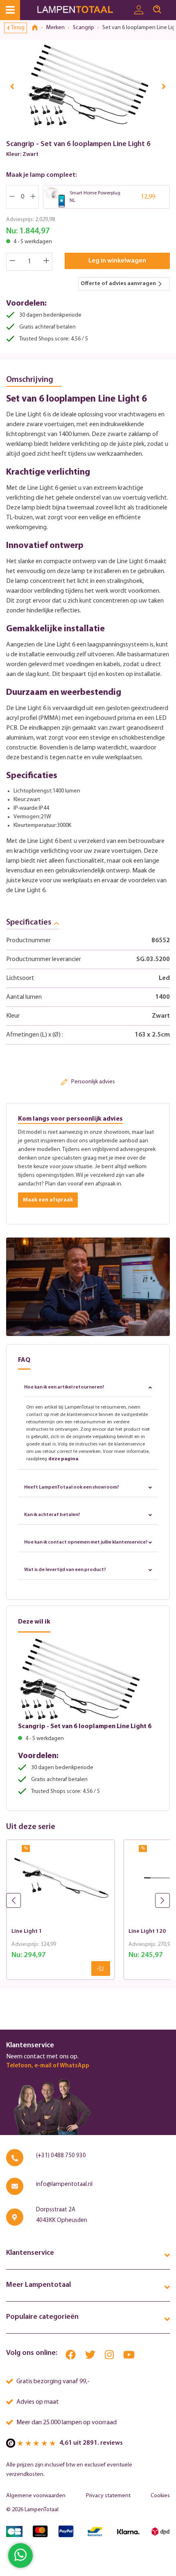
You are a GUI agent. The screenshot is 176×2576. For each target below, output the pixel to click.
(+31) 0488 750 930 (61, 2156)
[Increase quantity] (47, 262)
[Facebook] (71, 2357)
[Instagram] (110, 2357)
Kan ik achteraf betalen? (52, 1515)
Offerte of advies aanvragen (118, 284)
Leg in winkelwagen (117, 261)
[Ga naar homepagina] (83, 10)
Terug (18, 28)
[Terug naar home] (38, 28)
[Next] (164, 86)
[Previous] (12, 86)
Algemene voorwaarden (36, 2496)
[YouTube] (129, 2357)
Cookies (160, 2496)
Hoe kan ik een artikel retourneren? (64, 1387)
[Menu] (10, 10)
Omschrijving (30, 380)
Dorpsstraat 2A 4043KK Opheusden (62, 2215)
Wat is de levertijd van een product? (65, 1570)
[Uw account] (139, 10)
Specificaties (29, 923)
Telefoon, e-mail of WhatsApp (48, 2066)
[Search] (157, 10)
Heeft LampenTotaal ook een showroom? (72, 1487)
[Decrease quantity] (12, 262)
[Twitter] (91, 2357)
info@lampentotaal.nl (64, 2184)
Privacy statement (108, 2496)
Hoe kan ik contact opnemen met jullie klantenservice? (86, 1542)
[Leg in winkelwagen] (101, 1969)
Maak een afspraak (48, 1200)
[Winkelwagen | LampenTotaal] (171, 6)
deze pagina (63, 1459)
